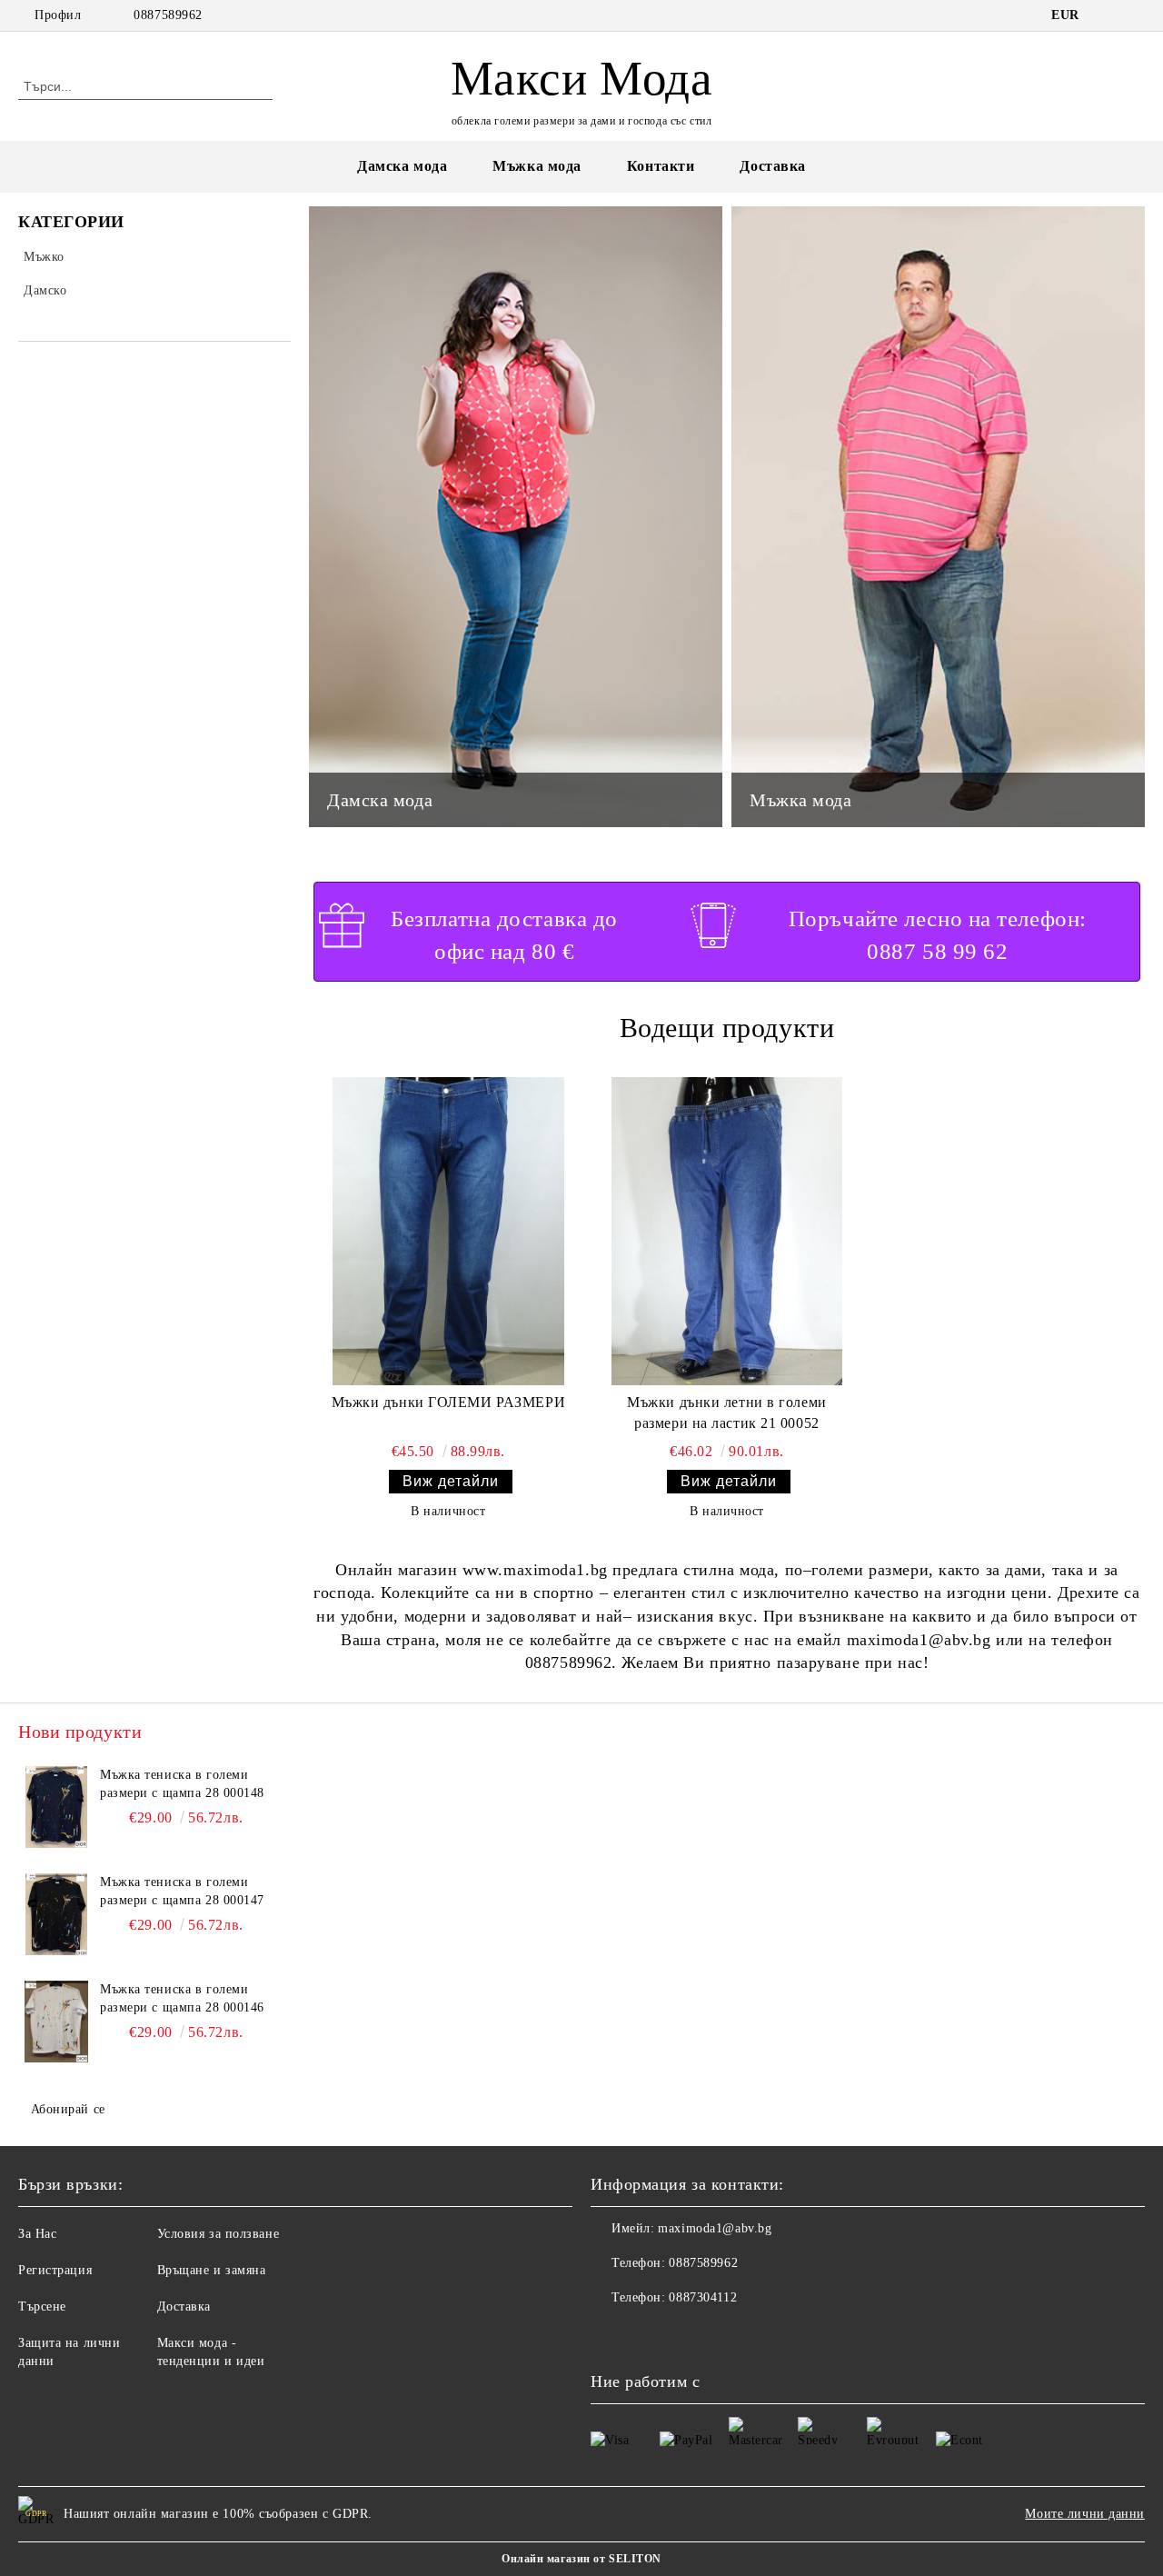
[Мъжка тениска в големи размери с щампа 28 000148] (56, 1807)
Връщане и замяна (212, 2270)
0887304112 (703, 2297)
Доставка (772, 166)
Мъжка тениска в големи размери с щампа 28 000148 (182, 1784)
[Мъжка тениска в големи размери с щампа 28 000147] (56, 1914)
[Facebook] (1108, 15)
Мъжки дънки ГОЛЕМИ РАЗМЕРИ (449, 1402)
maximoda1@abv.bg (715, 2228)
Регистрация (55, 2270)
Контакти (661, 166)
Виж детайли (451, 1481)
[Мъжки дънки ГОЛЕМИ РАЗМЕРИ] (448, 1231)
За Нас (37, 2234)
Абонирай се (68, 2109)
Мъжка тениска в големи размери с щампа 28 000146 (182, 1998)
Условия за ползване (219, 2234)
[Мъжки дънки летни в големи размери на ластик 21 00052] (727, 1231)
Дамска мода (402, 166)
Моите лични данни (1085, 2514)
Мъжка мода (537, 166)
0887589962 (168, 15)
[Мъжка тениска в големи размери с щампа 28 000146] (56, 2022)
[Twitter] (1135, 15)
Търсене (42, 2306)
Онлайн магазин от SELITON (581, 2559)
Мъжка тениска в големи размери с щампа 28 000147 (182, 1891)
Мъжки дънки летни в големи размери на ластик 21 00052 (727, 1413)
